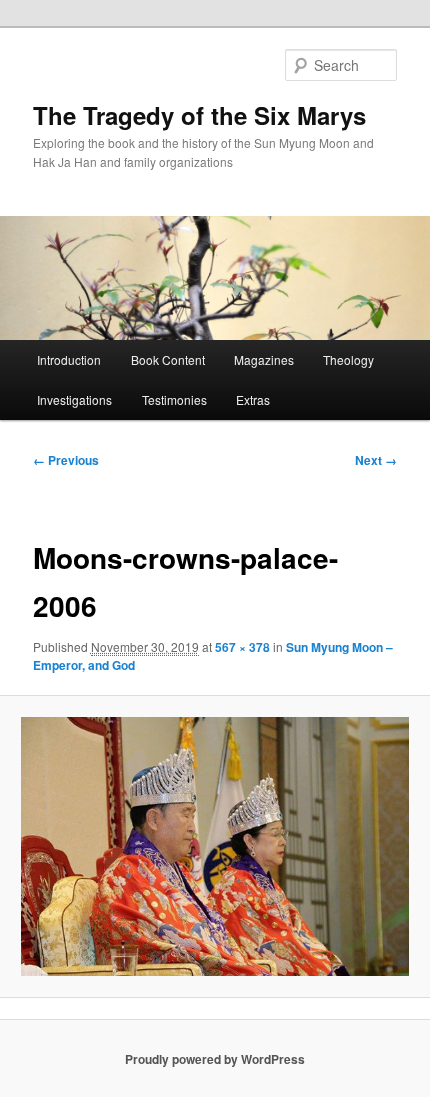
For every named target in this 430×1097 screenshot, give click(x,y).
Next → (376, 460)
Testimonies (174, 399)
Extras (253, 399)
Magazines (264, 359)
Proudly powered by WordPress (215, 1059)
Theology (348, 359)
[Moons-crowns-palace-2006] (214, 846)
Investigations (74, 399)
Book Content (168, 359)
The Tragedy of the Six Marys (199, 115)
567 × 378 (242, 647)
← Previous (66, 460)
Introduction (69, 359)
